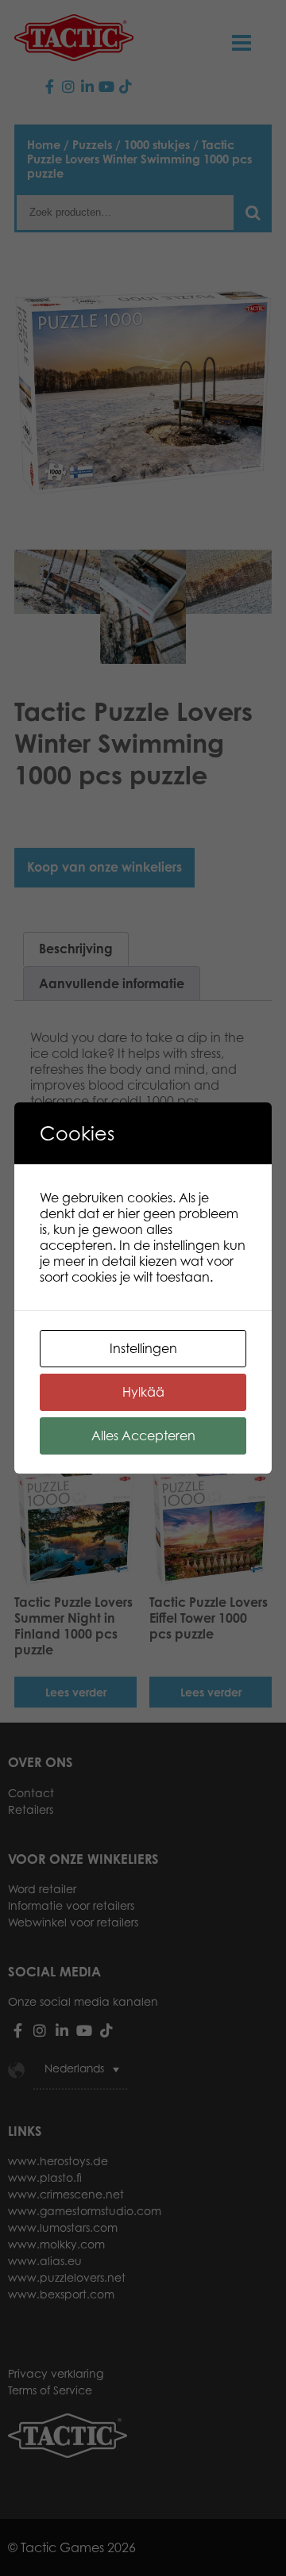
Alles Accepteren (143, 1436)
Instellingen (143, 1348)
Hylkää (143, 1392)
